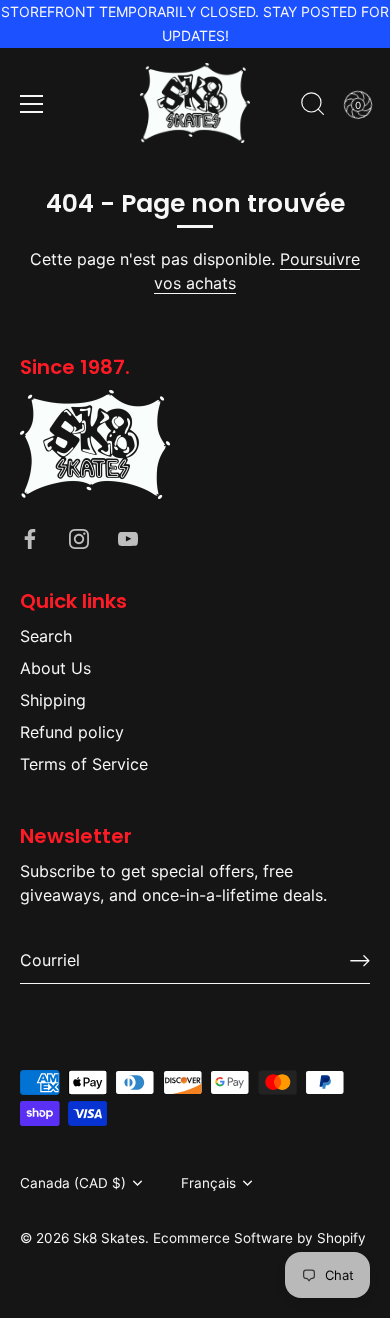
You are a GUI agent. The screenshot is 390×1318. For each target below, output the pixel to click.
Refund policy (72, 732)
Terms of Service (84, 764)
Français (208, 1183)
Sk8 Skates (109, 1238)
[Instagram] (79, 537)
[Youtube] (128, 537)
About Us (55, 668)
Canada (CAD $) (73, 1183)
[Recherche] (313, 107)
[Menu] (32, 104)
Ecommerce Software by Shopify (259, 1238)
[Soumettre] (360, 960)
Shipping (53, 700)
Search (46, 636)
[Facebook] (30, 537)
